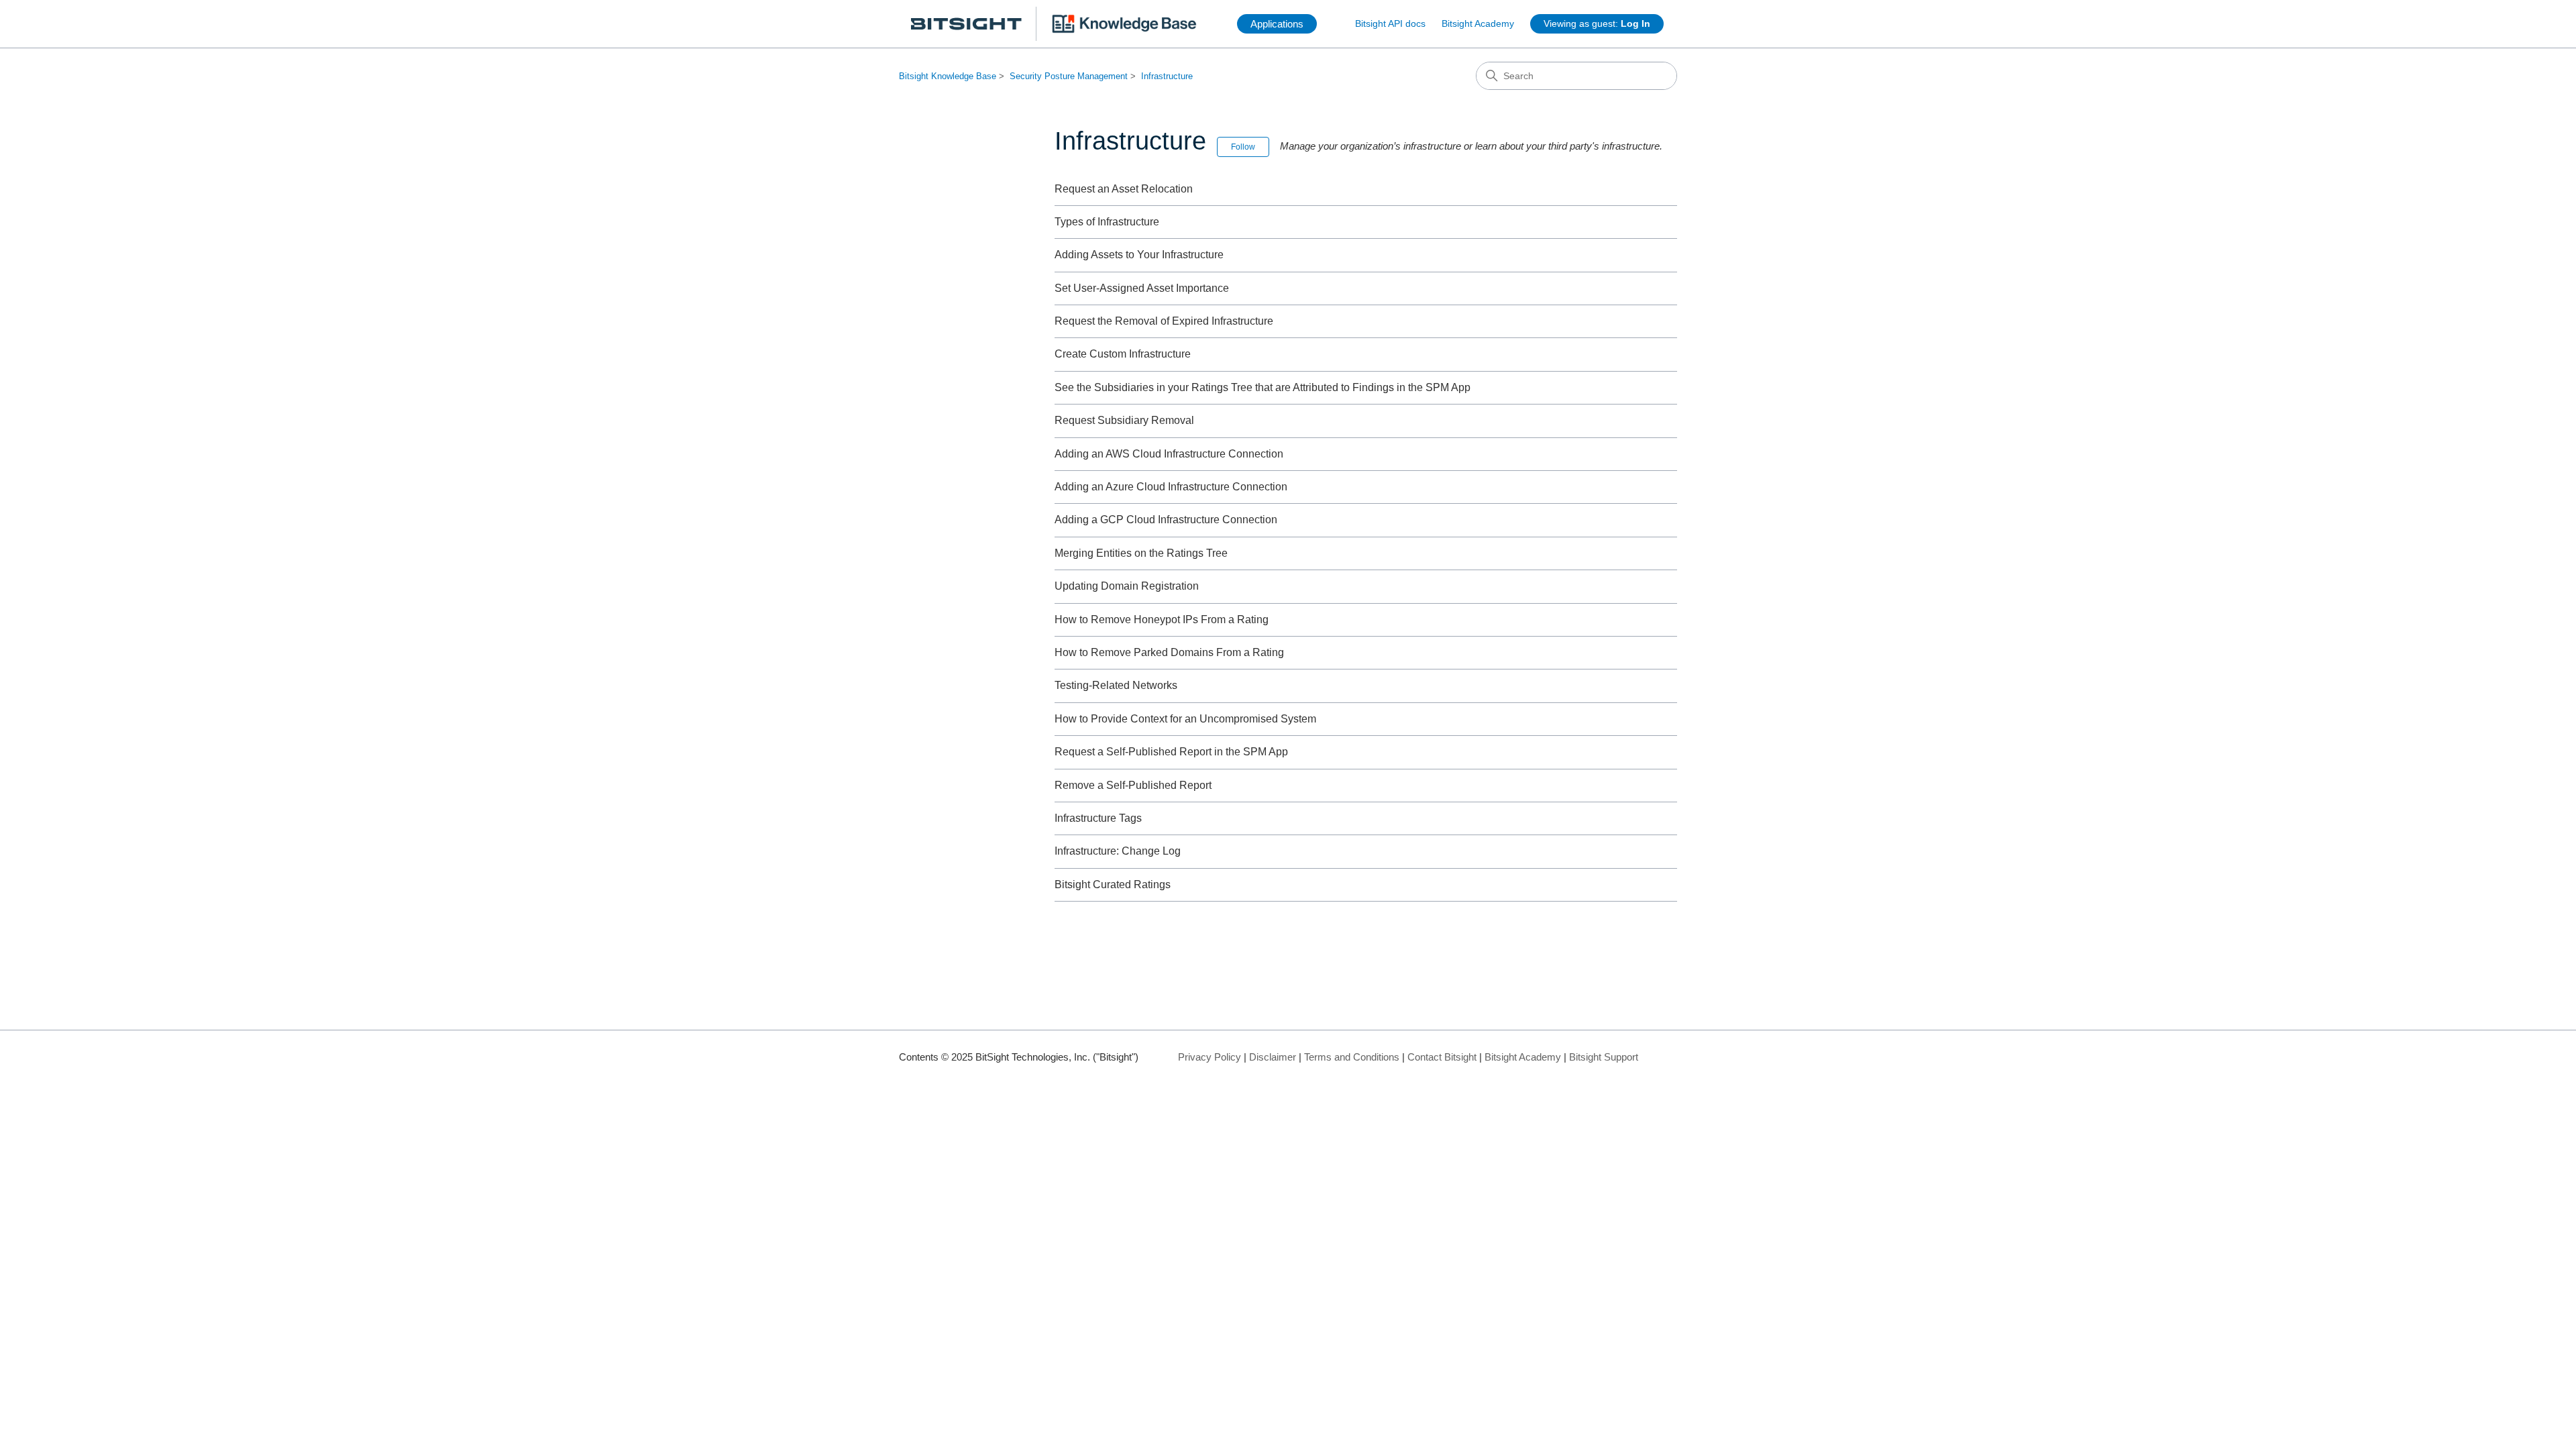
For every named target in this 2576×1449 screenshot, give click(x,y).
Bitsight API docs (1390, 23)
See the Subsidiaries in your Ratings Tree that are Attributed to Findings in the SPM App (1263, 387)
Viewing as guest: (1597, 23)
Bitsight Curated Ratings (1113, 884)
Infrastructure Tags (1098, 818)
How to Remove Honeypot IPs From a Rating (1162, 620)
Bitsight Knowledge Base (948, 76)
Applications (1277, 24)
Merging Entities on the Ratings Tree (1141, 553)
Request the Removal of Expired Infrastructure (1164, 321)
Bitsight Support (1604, 1057)
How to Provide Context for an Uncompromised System (1185, 719)
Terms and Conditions (1352, 1057)
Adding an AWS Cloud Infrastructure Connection (1169, 454)
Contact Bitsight (1442, 1057)
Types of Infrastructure (1107, 222)
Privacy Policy (1210, 1057)
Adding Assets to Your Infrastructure (1139, 255)
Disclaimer (1273, 1057)
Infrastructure (1167, 76)
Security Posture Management (1069, 76)
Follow (1243, 147)
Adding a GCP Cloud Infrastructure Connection (1166, 520)
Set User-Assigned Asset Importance (1142, 288)
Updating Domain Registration (1127, 586)
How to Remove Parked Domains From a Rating (1169, 652)
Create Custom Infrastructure (1123, 354)
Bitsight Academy (1478, 23)
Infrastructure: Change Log (1118, 851)
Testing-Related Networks (1116, 685)
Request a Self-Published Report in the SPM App (1171, 752)
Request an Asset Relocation (1124, 189)
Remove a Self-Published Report (1133, 785)
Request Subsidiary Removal (1124, 420)
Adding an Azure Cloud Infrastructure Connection (1171, 487)
